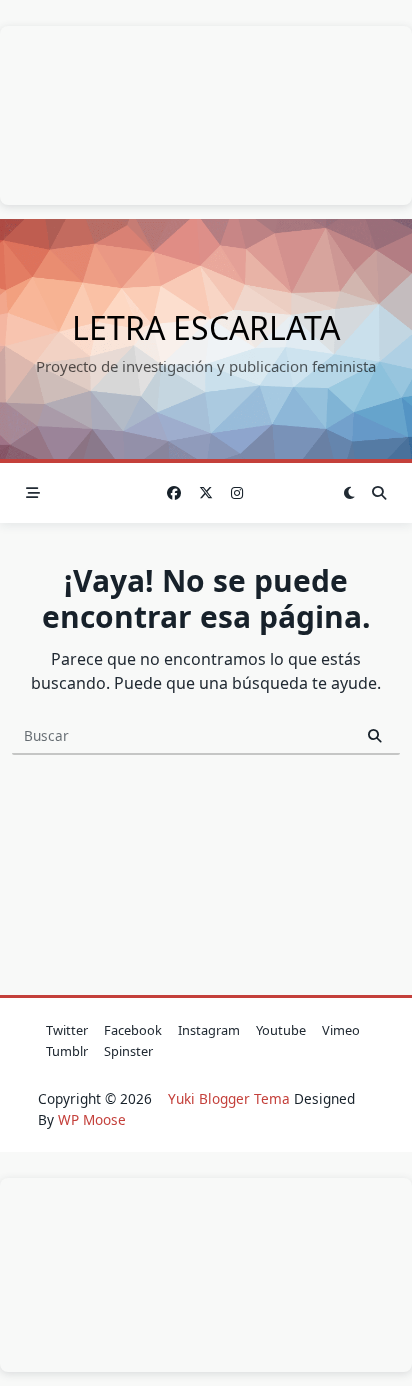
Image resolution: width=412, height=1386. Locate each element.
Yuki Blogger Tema (229, 1098)
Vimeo (341, 1030)
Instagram (209, 1030)
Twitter (67, 1030)
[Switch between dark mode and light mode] (350, 493)
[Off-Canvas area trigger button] (33, 493)
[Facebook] (175, 493)
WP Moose (92, 1119)
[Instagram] (238, 493)
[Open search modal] (379, 493)
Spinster (128, 1051)
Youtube (281, 1030)
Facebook (133, 1030)
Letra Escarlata (206, 327)
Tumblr (67, 1051)
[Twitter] (206, 493)
